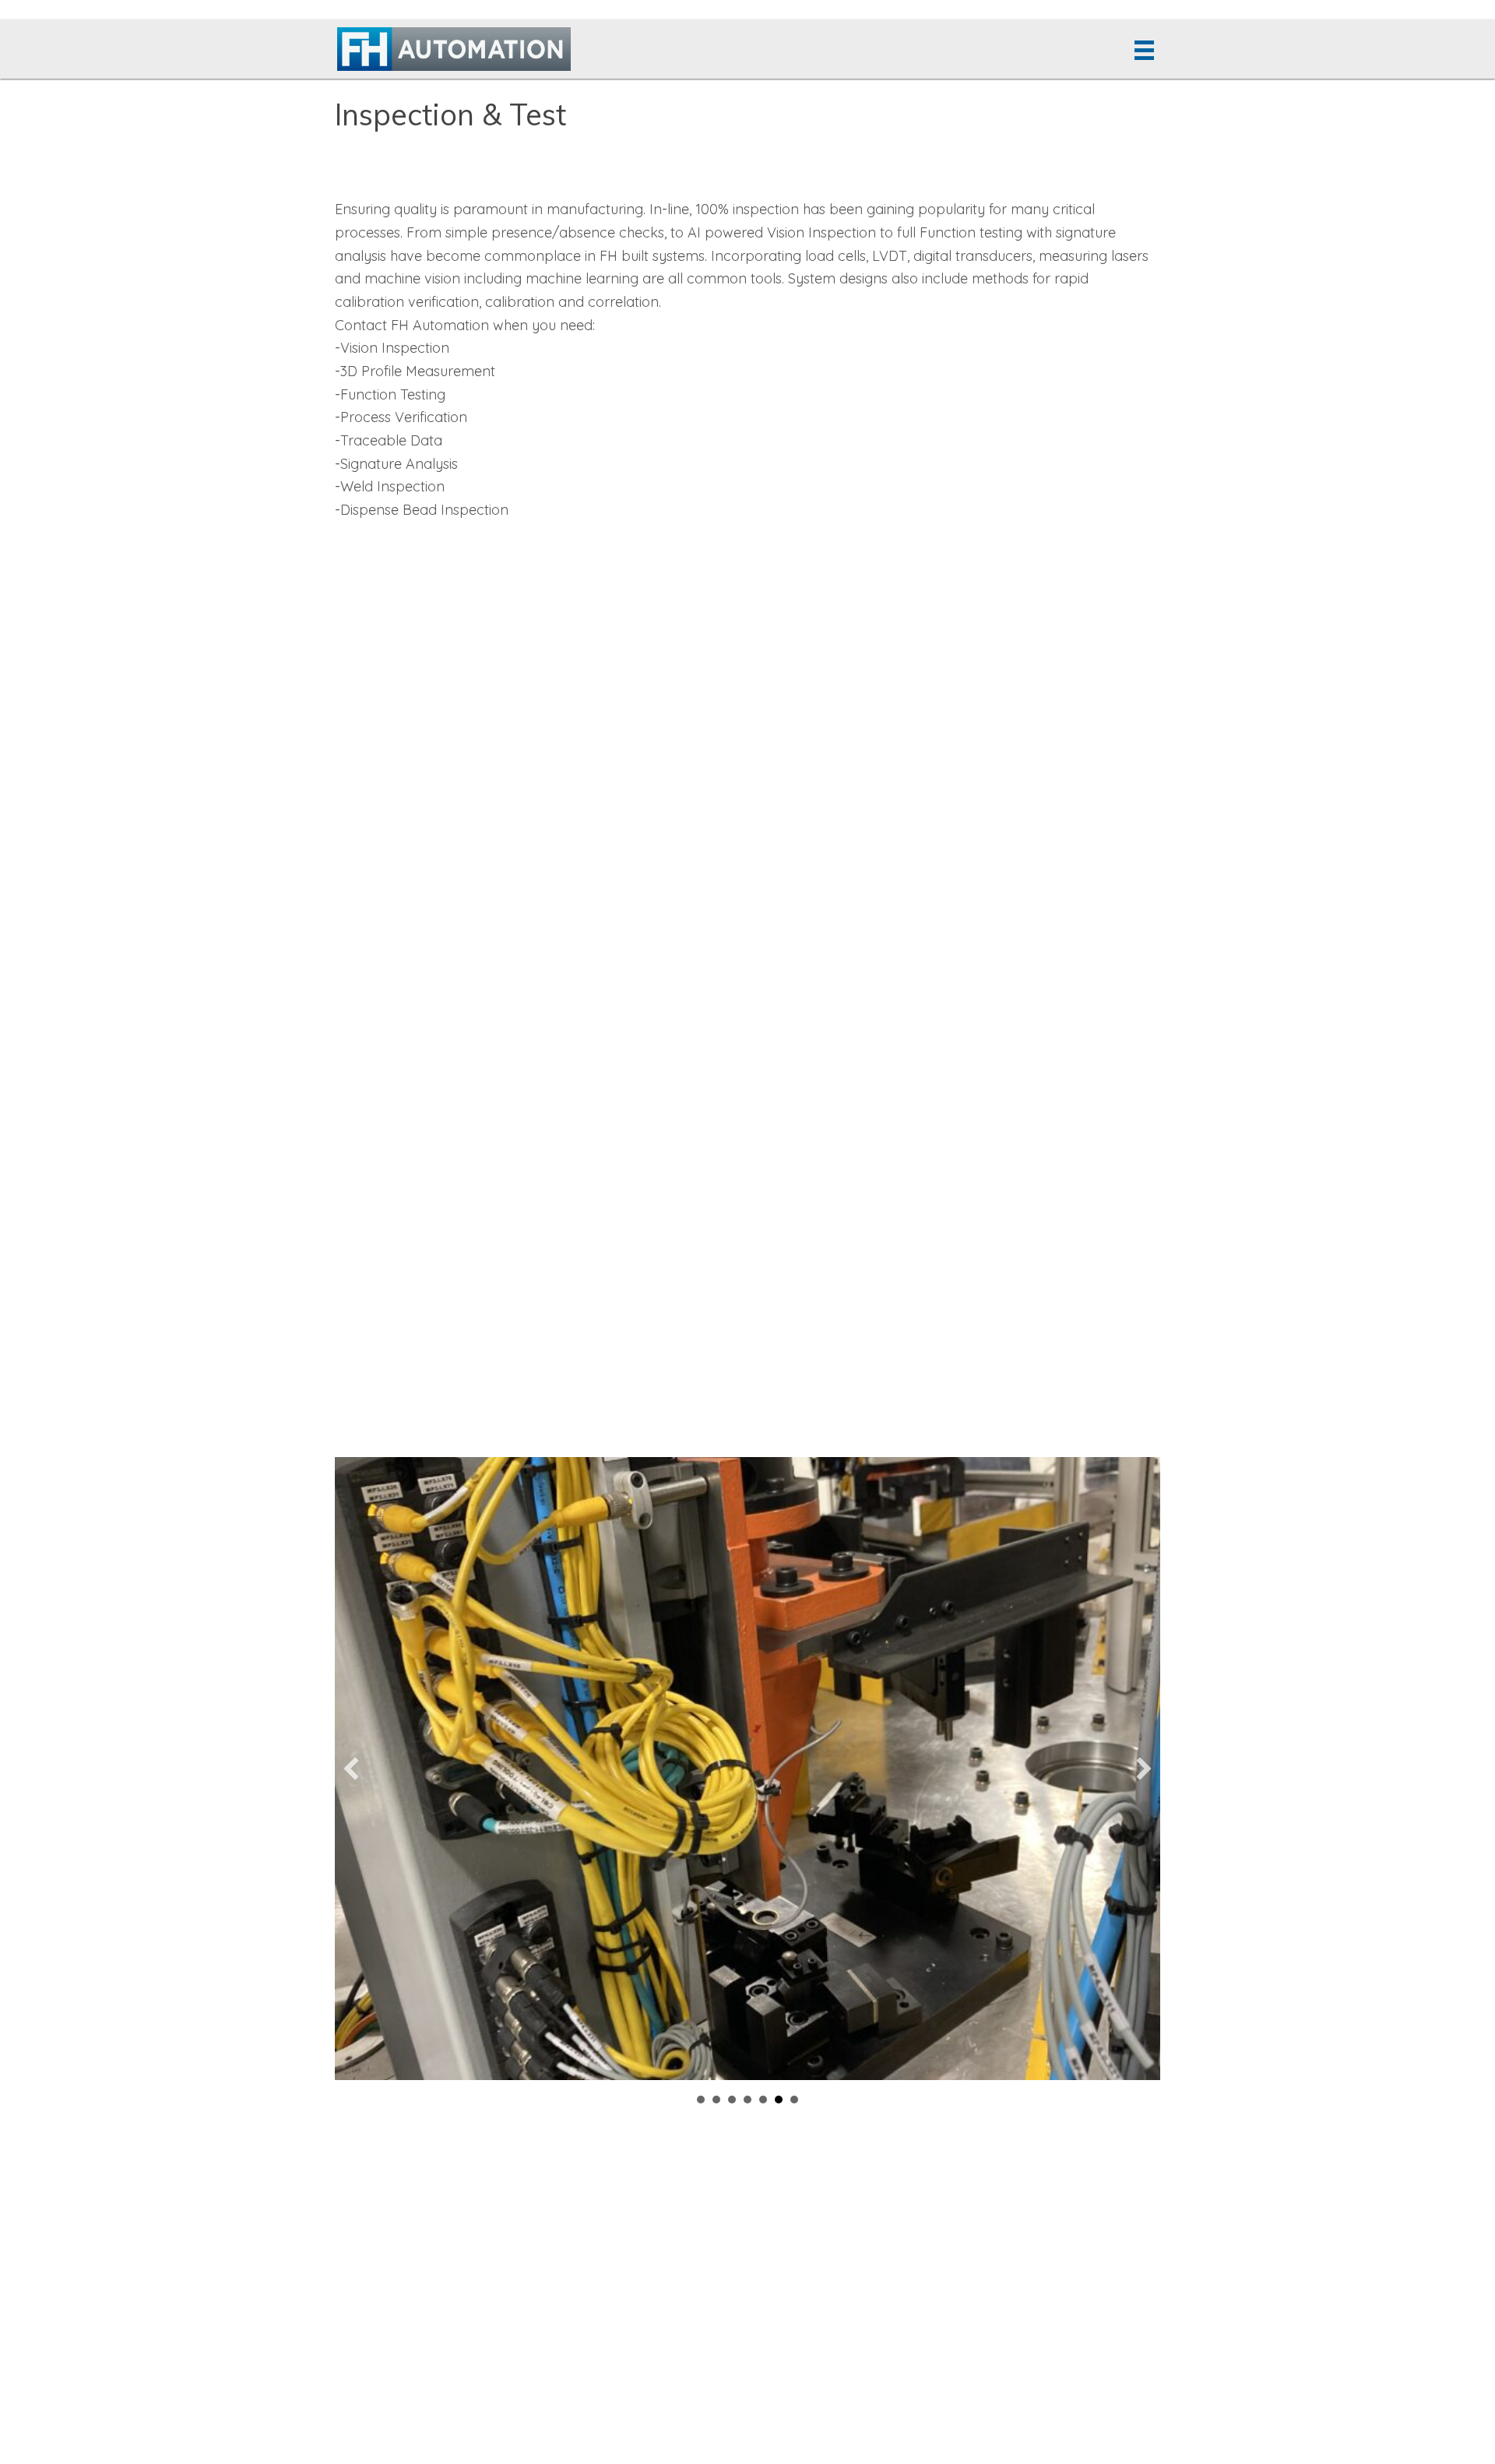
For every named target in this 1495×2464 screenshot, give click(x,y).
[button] (351, 1769)
